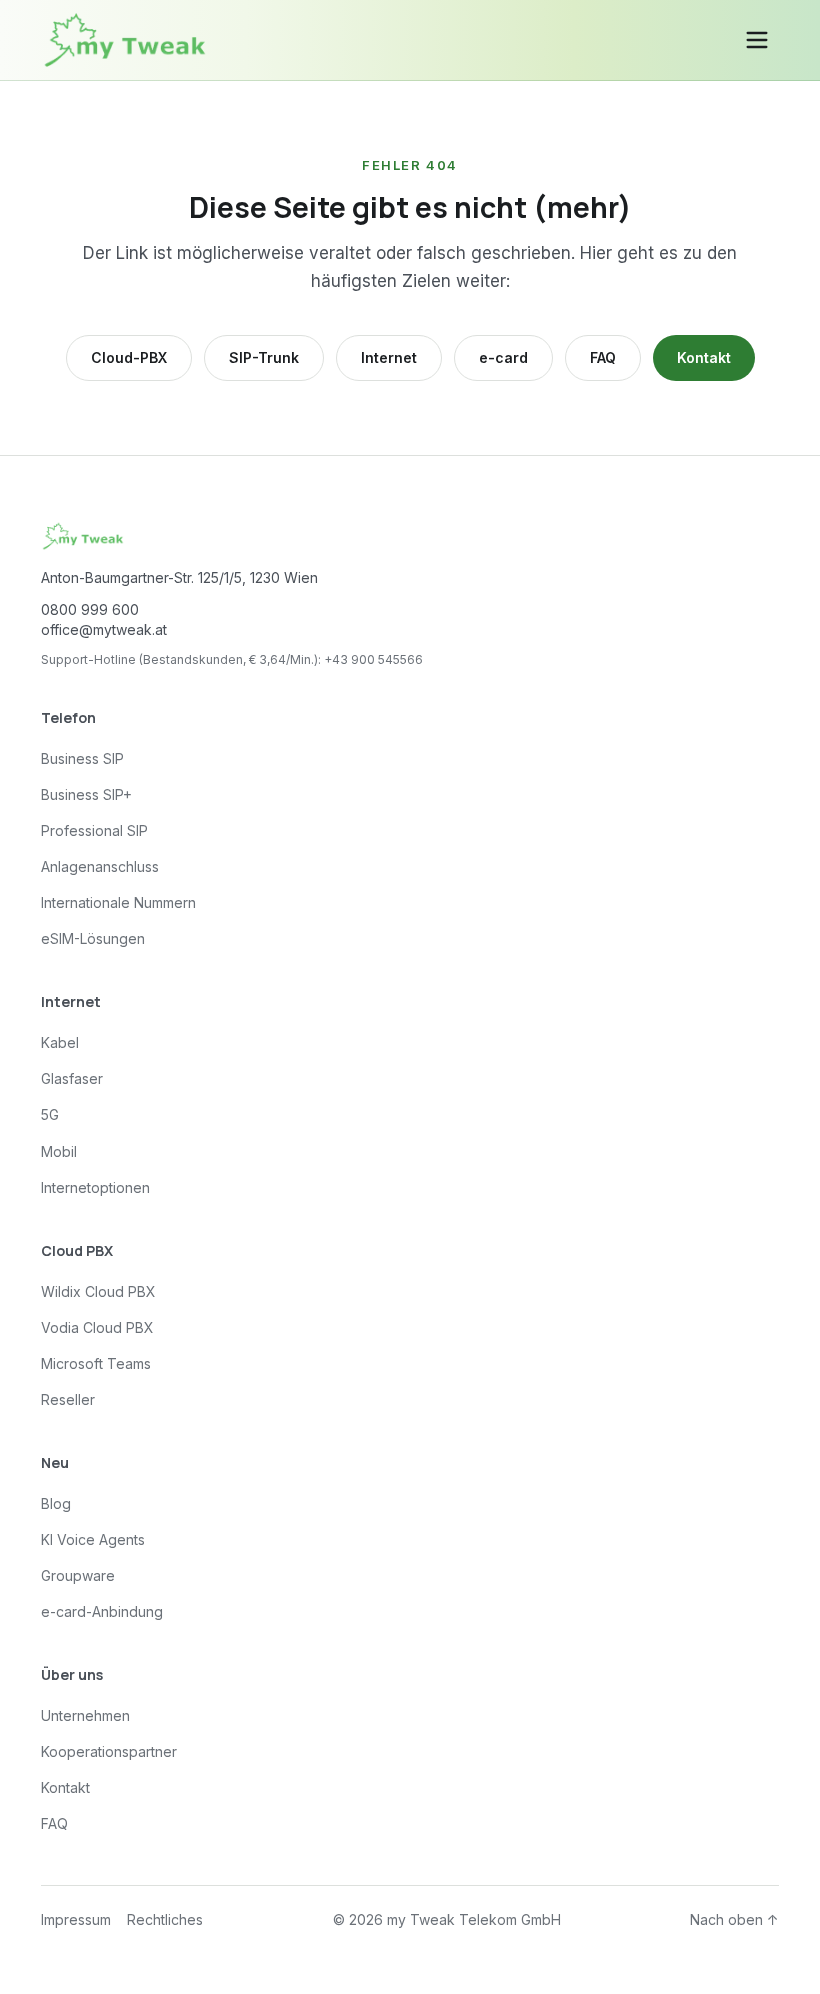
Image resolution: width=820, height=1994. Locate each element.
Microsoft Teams (96, 1363)
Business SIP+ (86, 794)
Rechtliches (165, 1919)
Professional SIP (94, 830)
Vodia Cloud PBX (97, 1327)
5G (50, 1114)
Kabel (60, 1042)
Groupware (78, 1575)
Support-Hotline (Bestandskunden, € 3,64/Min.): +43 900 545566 (232, 659)
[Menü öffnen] (757, 40)
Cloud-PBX (129, 357)
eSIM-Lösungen (93, 938)
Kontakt (704, 357)
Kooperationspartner (109, 1751)
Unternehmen (85, 1715)
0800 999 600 (90, 609)
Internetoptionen (95, 1187)
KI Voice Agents (93, 1539)
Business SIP (82, 758)
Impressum (76, 1919)
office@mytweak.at (104, 629)
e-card (503, 357)
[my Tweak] (125, 40)
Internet (389, 357)
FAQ (603, 357)
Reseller (68, 1399)
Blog (56, 1503)
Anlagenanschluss (100, 866)
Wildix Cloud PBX (98, 1291)
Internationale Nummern (118, 902)
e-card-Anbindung (102, 1611)
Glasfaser (72, 1078)
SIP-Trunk (264, 357)
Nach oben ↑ (734, 1919)
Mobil (59, 1151)
